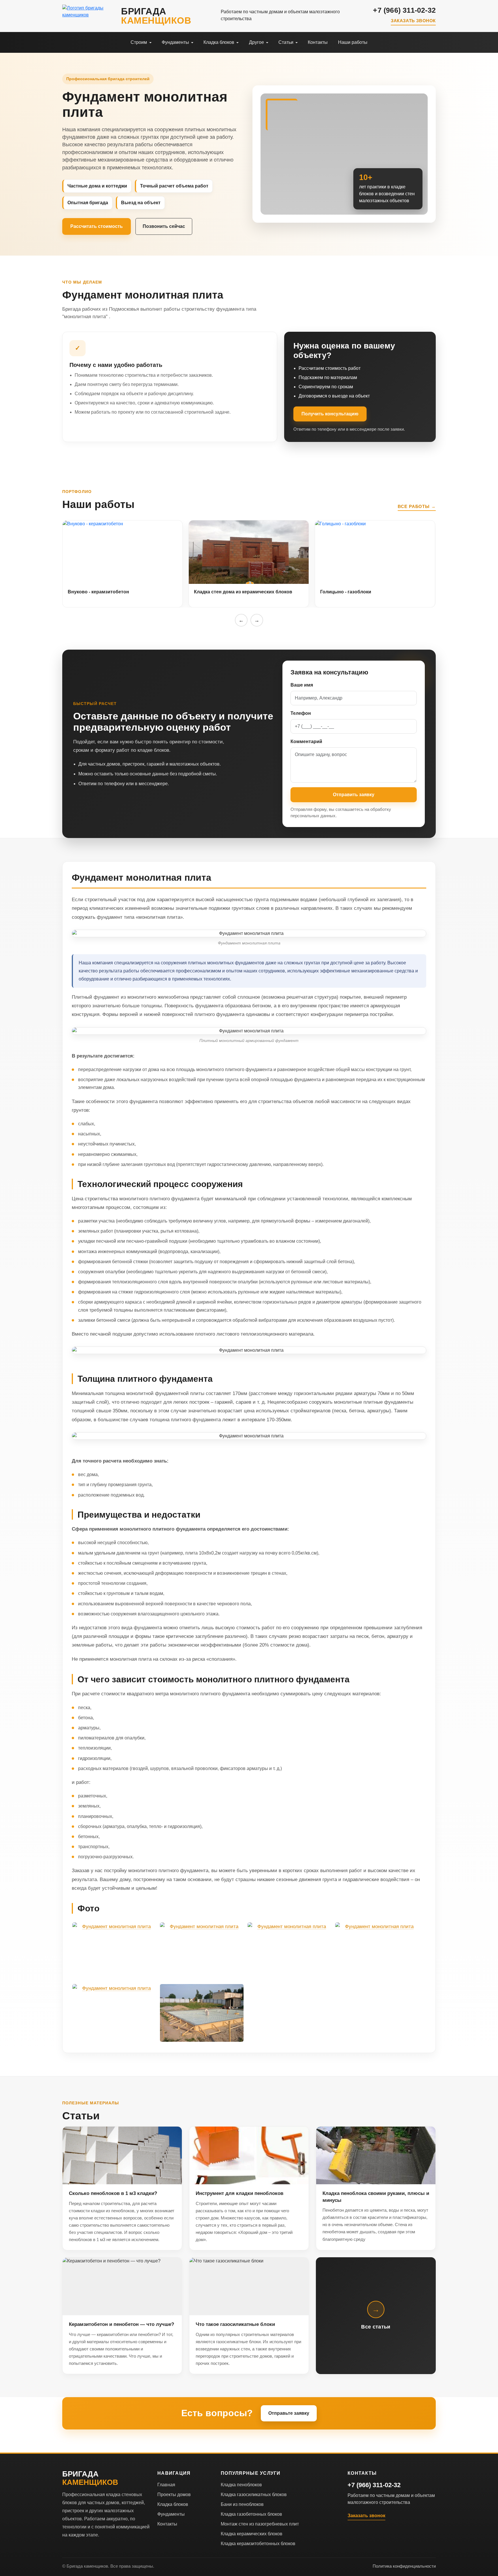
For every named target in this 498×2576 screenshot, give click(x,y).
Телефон (301, 713)
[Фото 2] (202, 1951)
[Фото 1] (114, 1951)
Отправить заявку (354, 795)
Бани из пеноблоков (242, 2504)
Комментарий (306, 742)
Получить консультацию (330, 414)
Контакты (167, 2524)
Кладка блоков (173, 2504)
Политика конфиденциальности (404, 2566)
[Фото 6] (202, 2013)
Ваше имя (302, 685)
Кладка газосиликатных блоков (254, 2495)
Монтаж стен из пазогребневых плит (260, 2524)
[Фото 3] (289, 1951)
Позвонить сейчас (164, 226)
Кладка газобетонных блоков (251, 2514)
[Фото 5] (114, 2013)
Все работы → (417, 506)
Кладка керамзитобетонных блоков (258, 2544)
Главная (166, 2485)
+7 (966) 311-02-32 (404, 10)
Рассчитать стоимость (97, 226)
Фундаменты (171, 2514)
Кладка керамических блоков (252, 2534)
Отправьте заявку (289, 2413)
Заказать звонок (413, 21)
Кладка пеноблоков (241, 2485)
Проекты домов (174, 2495)
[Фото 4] (377, 1951)
